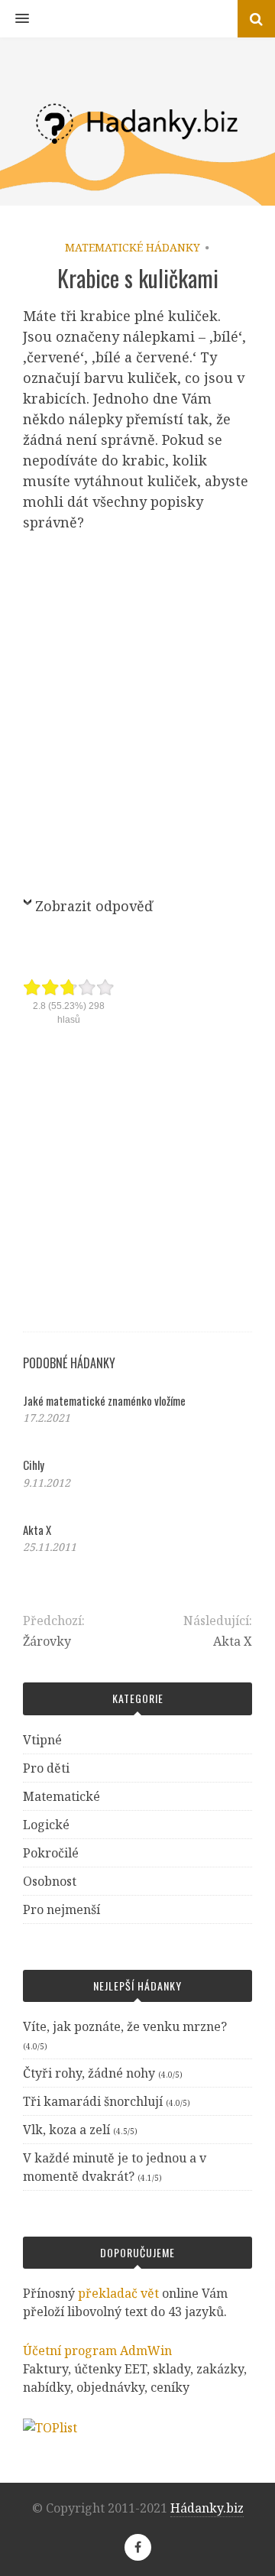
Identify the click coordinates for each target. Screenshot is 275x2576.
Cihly (34, 1465)
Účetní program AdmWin (97, 2351)
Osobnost (50, 1881)
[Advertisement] (137, 712)
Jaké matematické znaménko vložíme (104, 1400)
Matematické (61, 1796)
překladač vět (118, 2293)
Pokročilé (51, 1853)
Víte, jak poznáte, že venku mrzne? (125, 2026)
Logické (46, 1825)
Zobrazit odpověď (94, 906)
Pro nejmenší (61, 1909)
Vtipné (42, 1740)
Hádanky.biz (207, 2508)
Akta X (37, 1530)
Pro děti (46, 1768)
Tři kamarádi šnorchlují (93, 2101)
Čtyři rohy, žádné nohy (89, 2073)
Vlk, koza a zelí (66, 2130)
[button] (15, 19)
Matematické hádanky (133, 247)
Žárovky (47, 1641)
